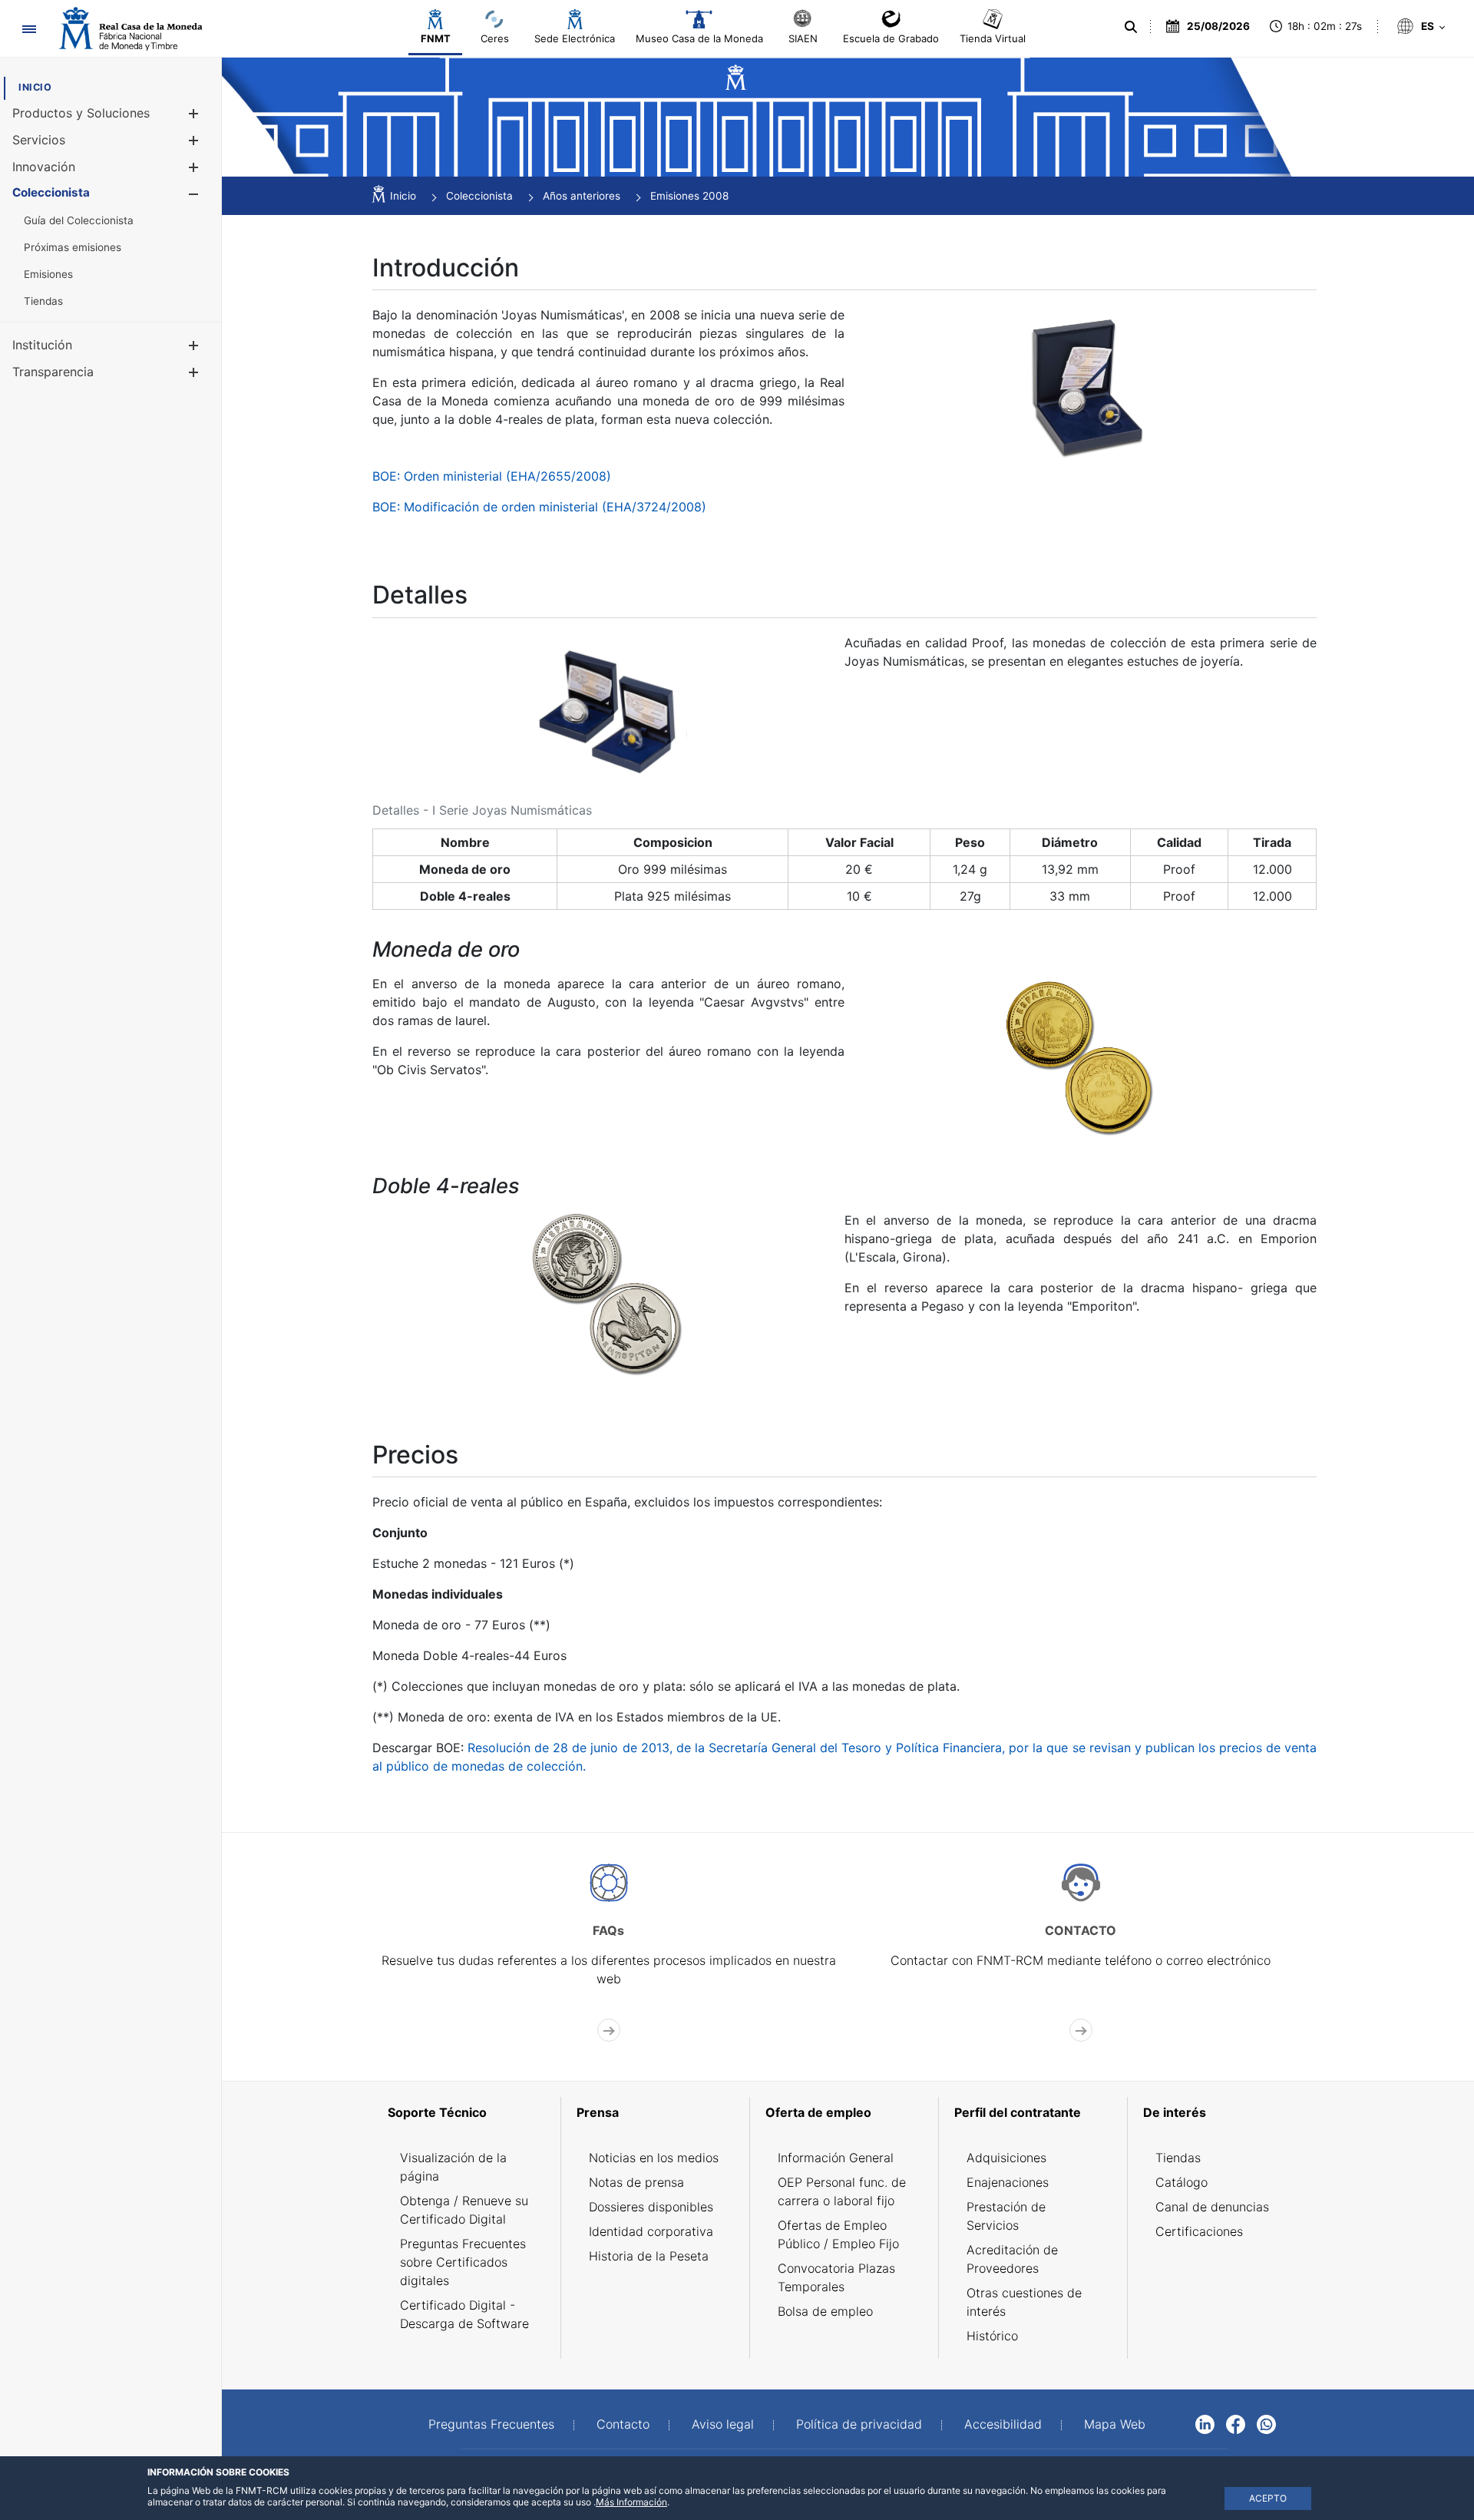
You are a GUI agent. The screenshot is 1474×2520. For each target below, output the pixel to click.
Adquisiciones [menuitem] (1006, 2158)
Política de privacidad (859, 2424)
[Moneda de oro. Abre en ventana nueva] (1081, 1055)
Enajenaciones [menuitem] (1008, 2182)
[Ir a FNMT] (131, 29)
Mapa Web (1115, 2424)
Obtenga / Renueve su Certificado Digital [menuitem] (464, 2210)
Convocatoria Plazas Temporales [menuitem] (836, 2277)
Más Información (631, 2502)
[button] (193, 113)
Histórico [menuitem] (992, 2336)
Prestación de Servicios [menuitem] (1006, 2216)
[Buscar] (1130, 27)
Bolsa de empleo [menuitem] (825, 2311)
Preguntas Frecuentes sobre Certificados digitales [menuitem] (463, 2262)
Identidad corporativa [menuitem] (651, 2231)
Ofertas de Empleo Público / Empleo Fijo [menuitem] (838, 2234)
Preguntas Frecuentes (491, 2424)
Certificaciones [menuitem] (1199, 2231)
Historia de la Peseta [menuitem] (649, 2256)
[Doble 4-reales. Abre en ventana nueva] (609, 1292)
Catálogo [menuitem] (1182, 2182)
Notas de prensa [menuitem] (636, 2182)
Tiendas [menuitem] (1178, 2158)
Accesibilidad (1003, 2424)
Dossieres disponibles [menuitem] (651, 2207)
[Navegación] (29, 29)
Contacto (623, 2424)
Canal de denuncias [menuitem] (1212, 2207)
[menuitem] (35, 87)
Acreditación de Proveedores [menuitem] (1012, 2259)
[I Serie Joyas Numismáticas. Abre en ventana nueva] (1081, 385)
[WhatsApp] (1266, 2423)
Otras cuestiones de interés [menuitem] (1024, 2302)
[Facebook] (1236, 2423)
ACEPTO (1268, 2498)
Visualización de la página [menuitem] (453, 2167)
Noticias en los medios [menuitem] (654, 2158)
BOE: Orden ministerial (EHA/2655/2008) (492, 476)
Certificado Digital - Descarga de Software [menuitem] (464, 2314)
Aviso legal (723, 2424)
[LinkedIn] (1205, 2423)
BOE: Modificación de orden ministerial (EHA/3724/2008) (539, 507)
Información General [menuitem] (836, 2158)
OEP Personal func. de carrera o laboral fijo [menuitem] (842, 2191)
